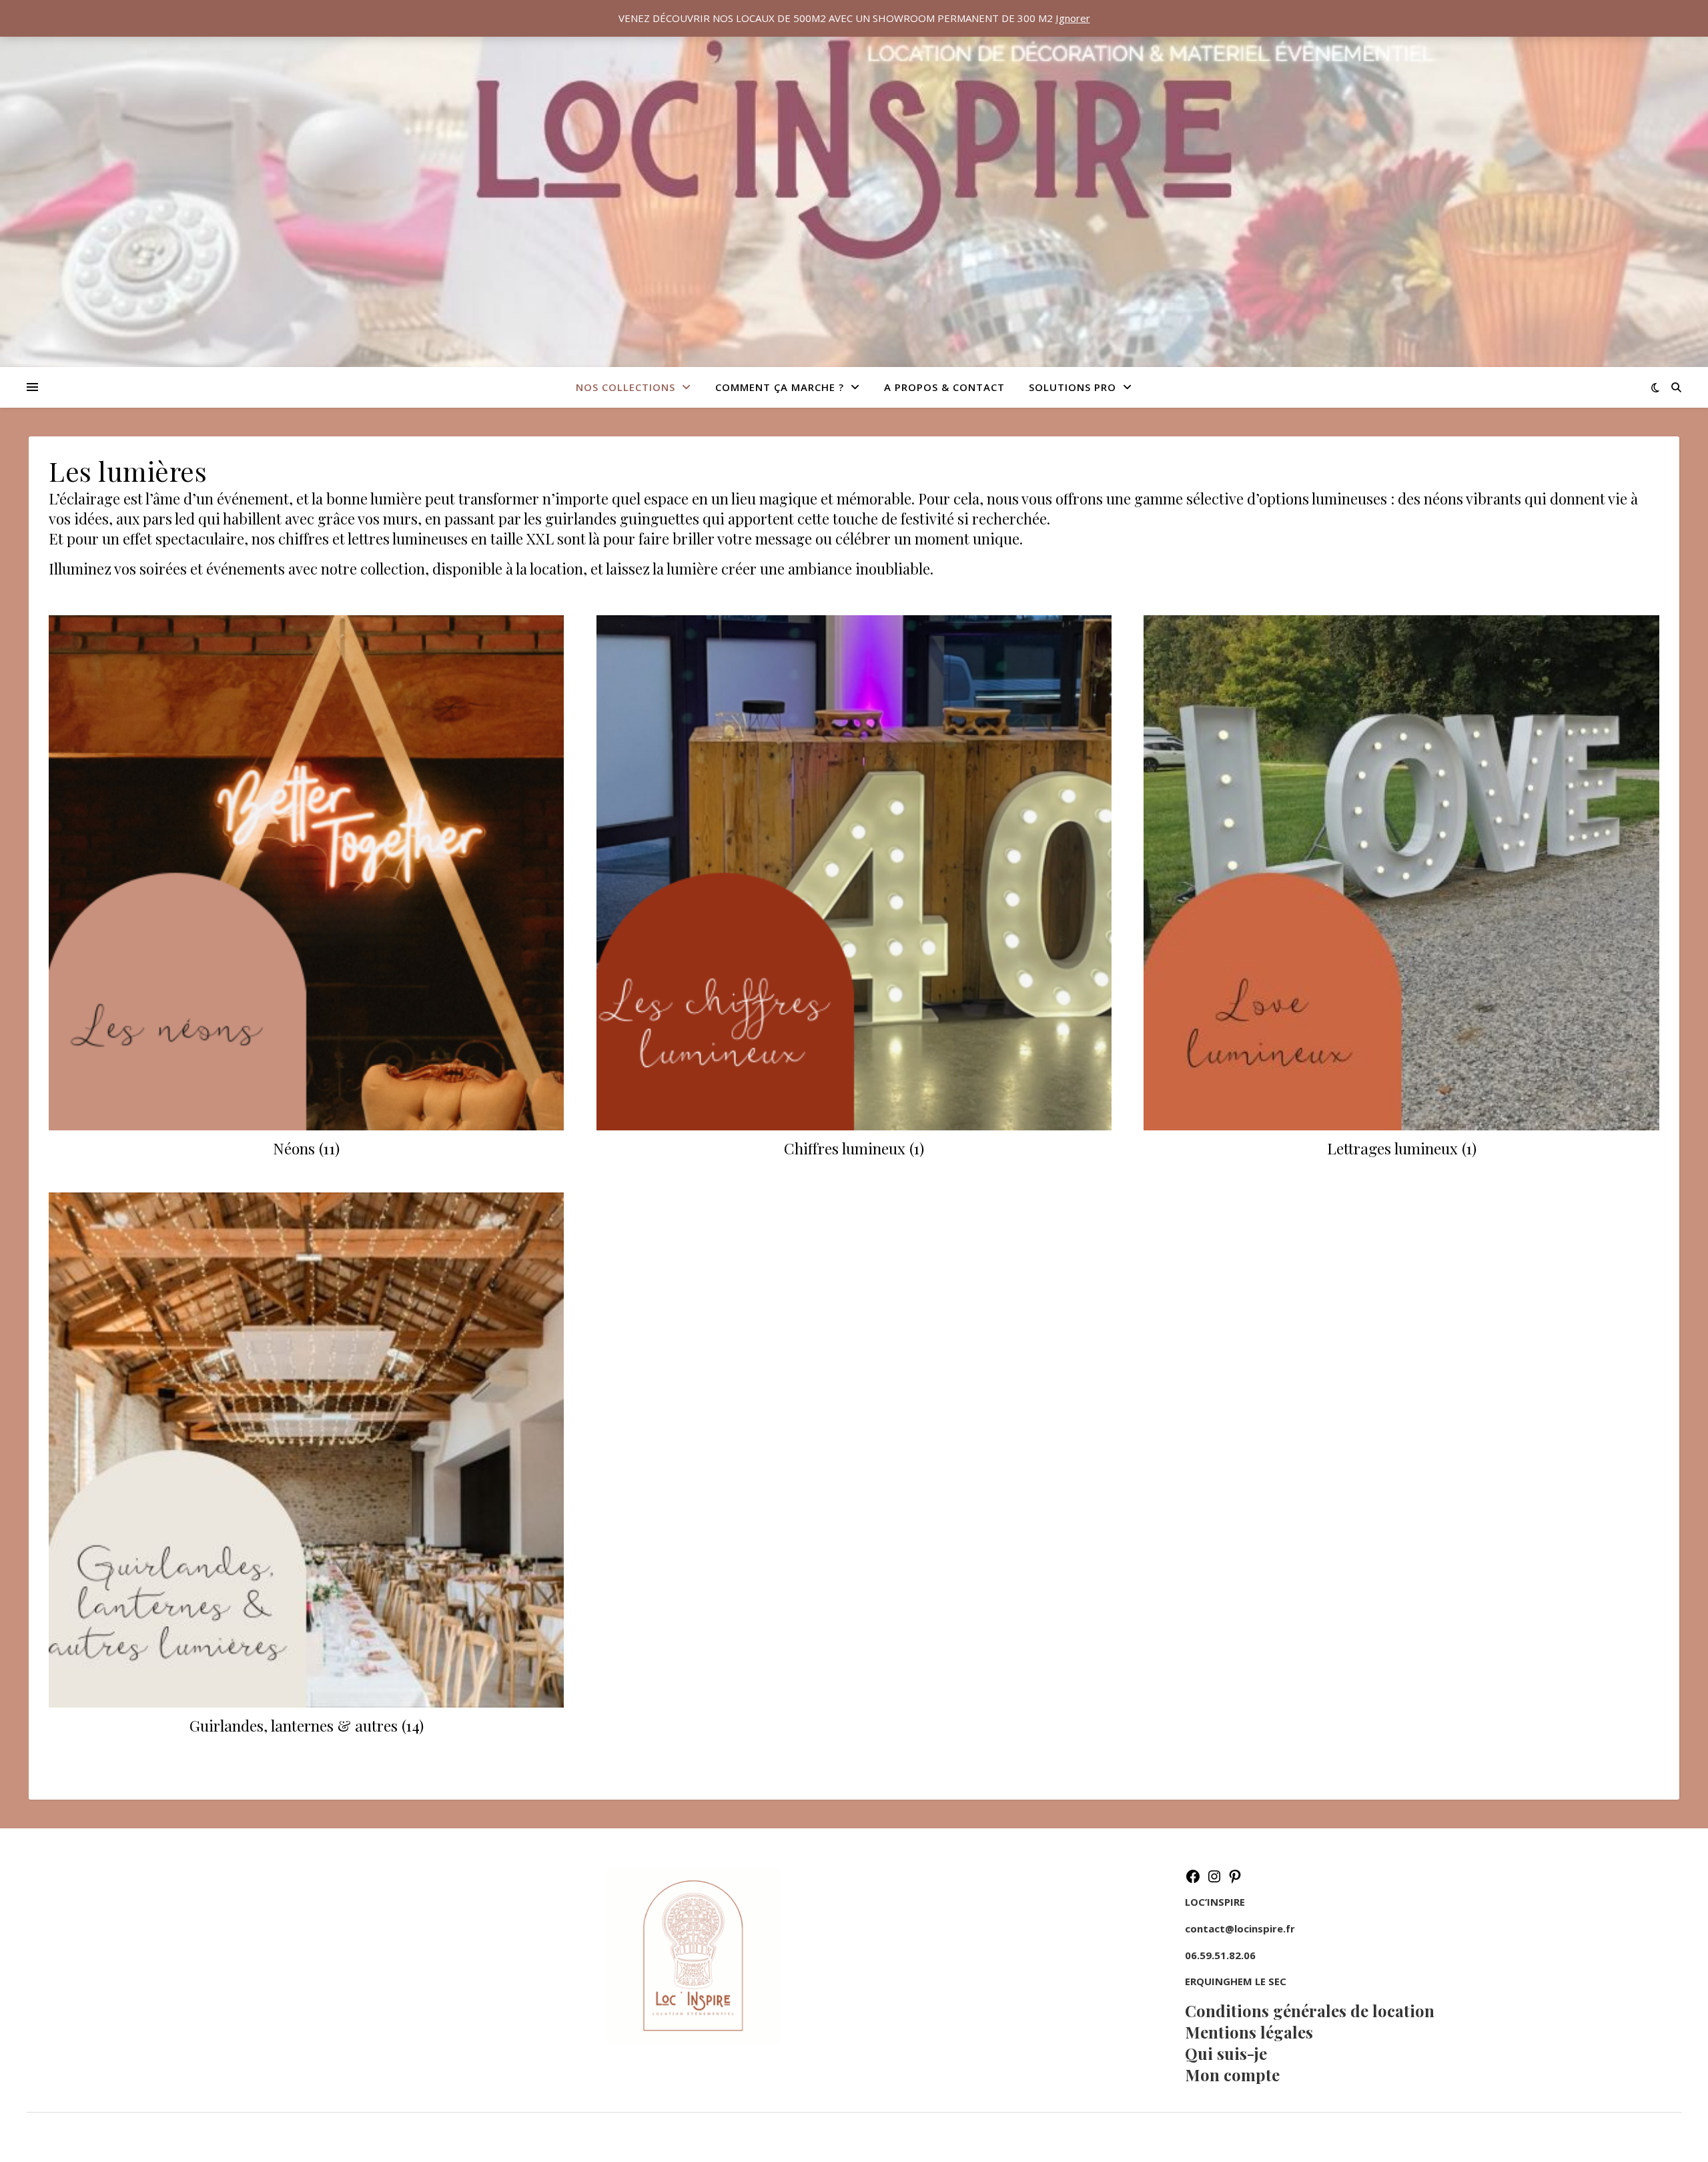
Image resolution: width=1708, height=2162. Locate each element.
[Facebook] (1193, 1880)
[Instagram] (1214, 1880)
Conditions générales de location (1310, 2011)
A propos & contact (944, 387)
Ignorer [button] (1073, 18)
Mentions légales (1249, 2032)
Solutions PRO (1073, 387)
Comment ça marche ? (780, 387)
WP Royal (114, 2137)
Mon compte (1232, 2075)
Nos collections (625, 387)
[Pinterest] (1235, 1880)
